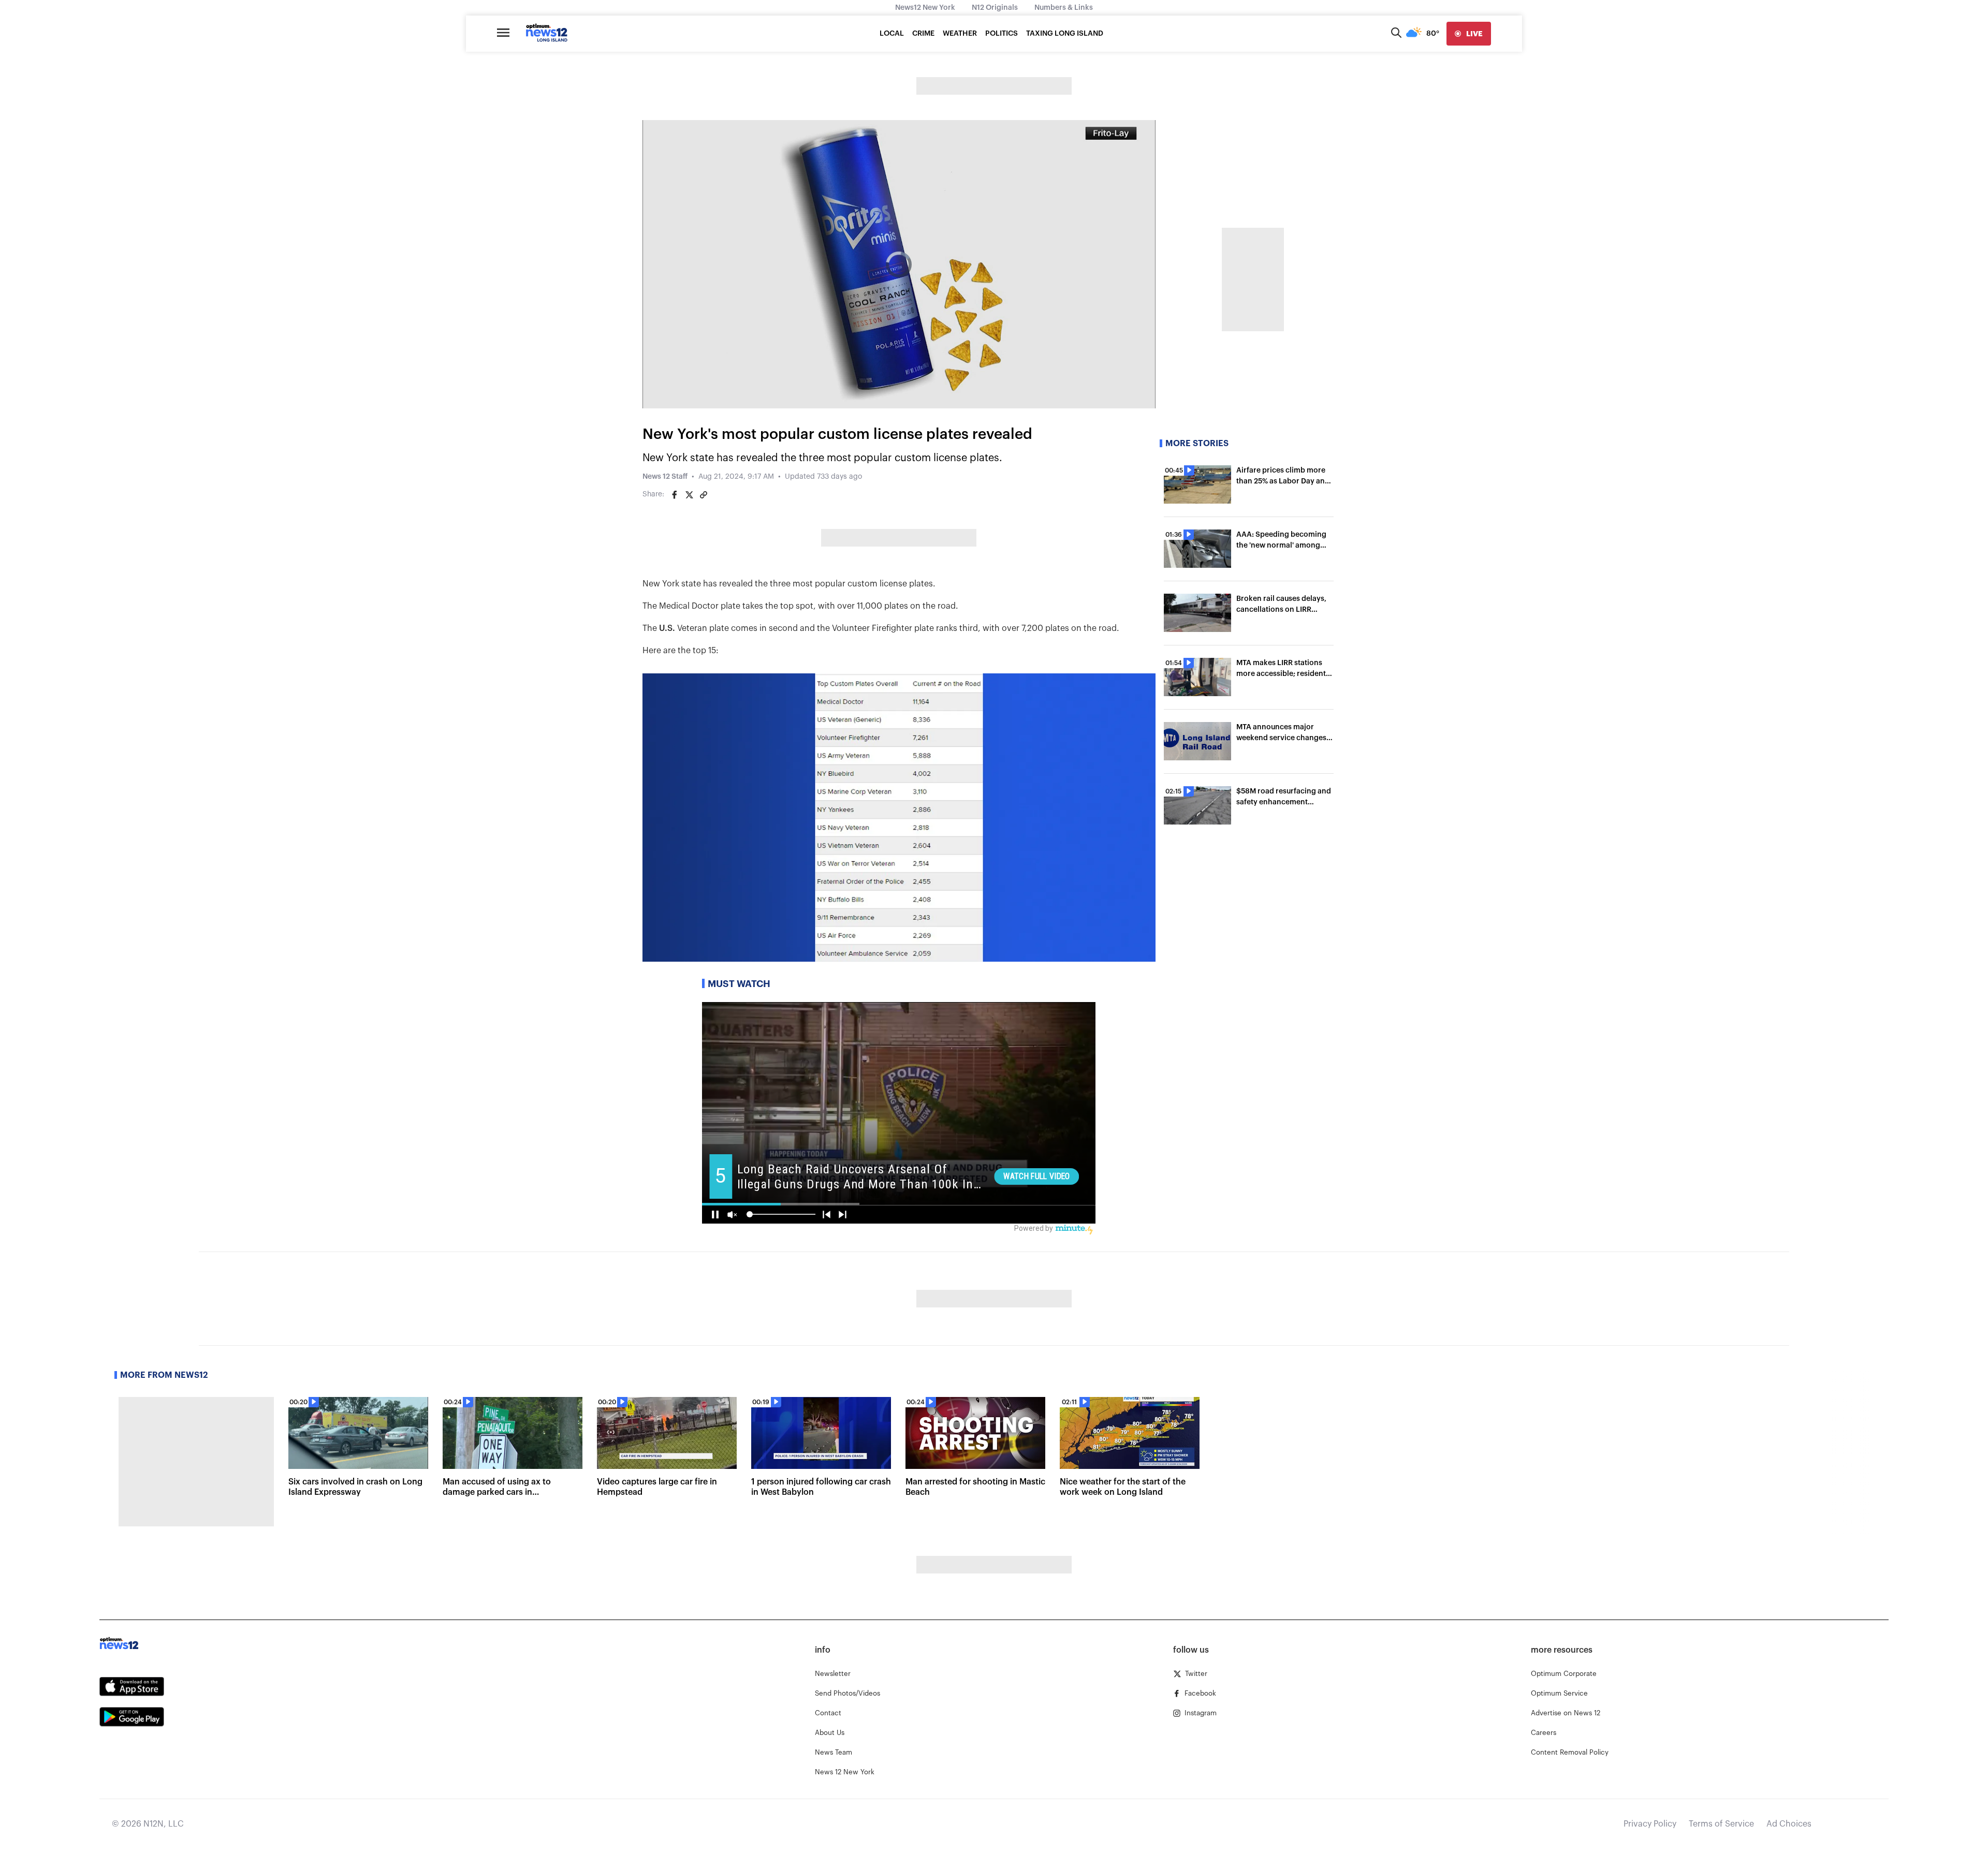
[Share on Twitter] (689, 495)
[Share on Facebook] (675, 495)
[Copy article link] (704, 495)
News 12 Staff (665, 477)
